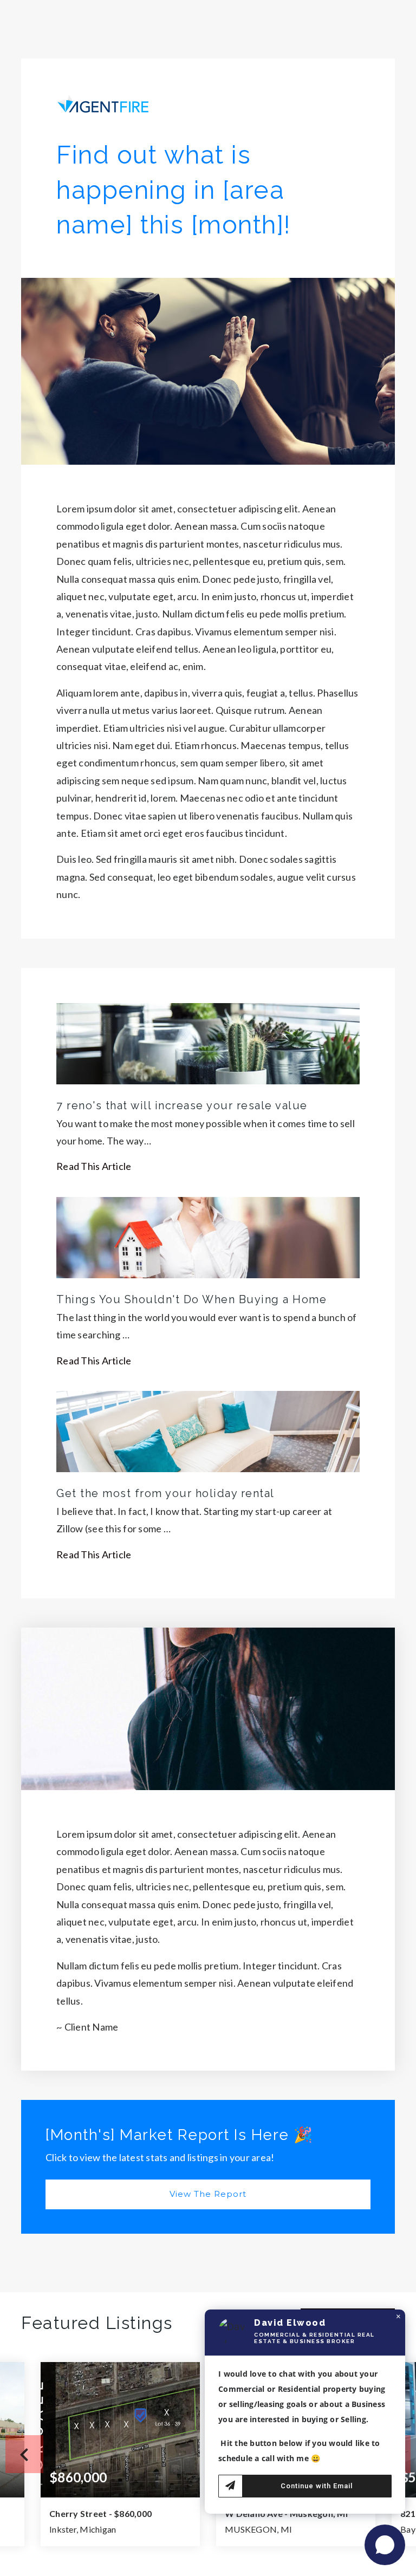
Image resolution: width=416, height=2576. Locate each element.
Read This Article (94, 1166)
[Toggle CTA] (385, 2545)
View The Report (208, 2194)
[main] (208, 1288)
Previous (24, 2454)
